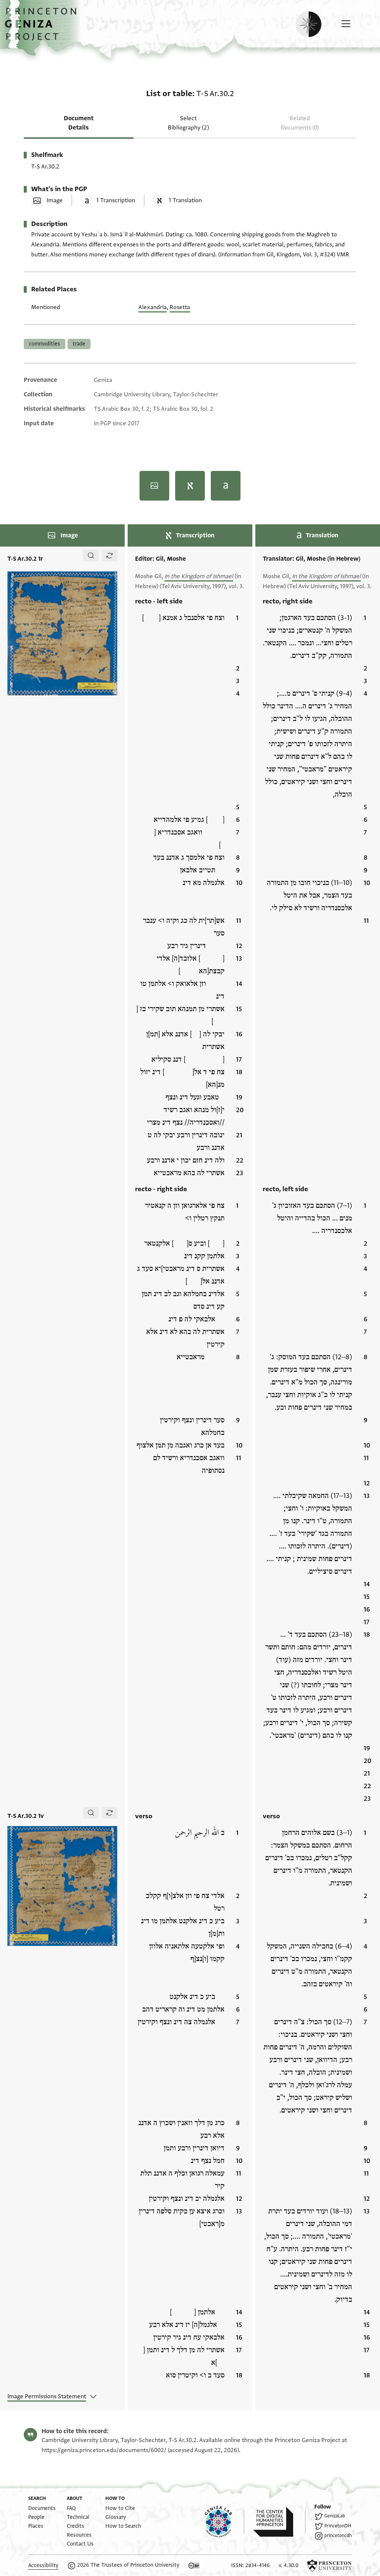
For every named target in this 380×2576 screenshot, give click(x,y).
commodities (45, 344)
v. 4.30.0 (289, 2565)
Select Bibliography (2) (188, 123)
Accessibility (43, 2565)
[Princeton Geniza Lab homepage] (225, 2522)
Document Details (79, 123)
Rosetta (180, 307)
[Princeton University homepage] (330, 2566)
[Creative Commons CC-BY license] (194, 2566)
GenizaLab (335, 2516)
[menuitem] (42, 2508)
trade (79, 344)
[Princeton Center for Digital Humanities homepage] (279, 2522)
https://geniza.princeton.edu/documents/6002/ (104, 2450)
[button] (43, 28)
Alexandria (153, 307)
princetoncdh (338, 2536)
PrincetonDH (338, 2526)
